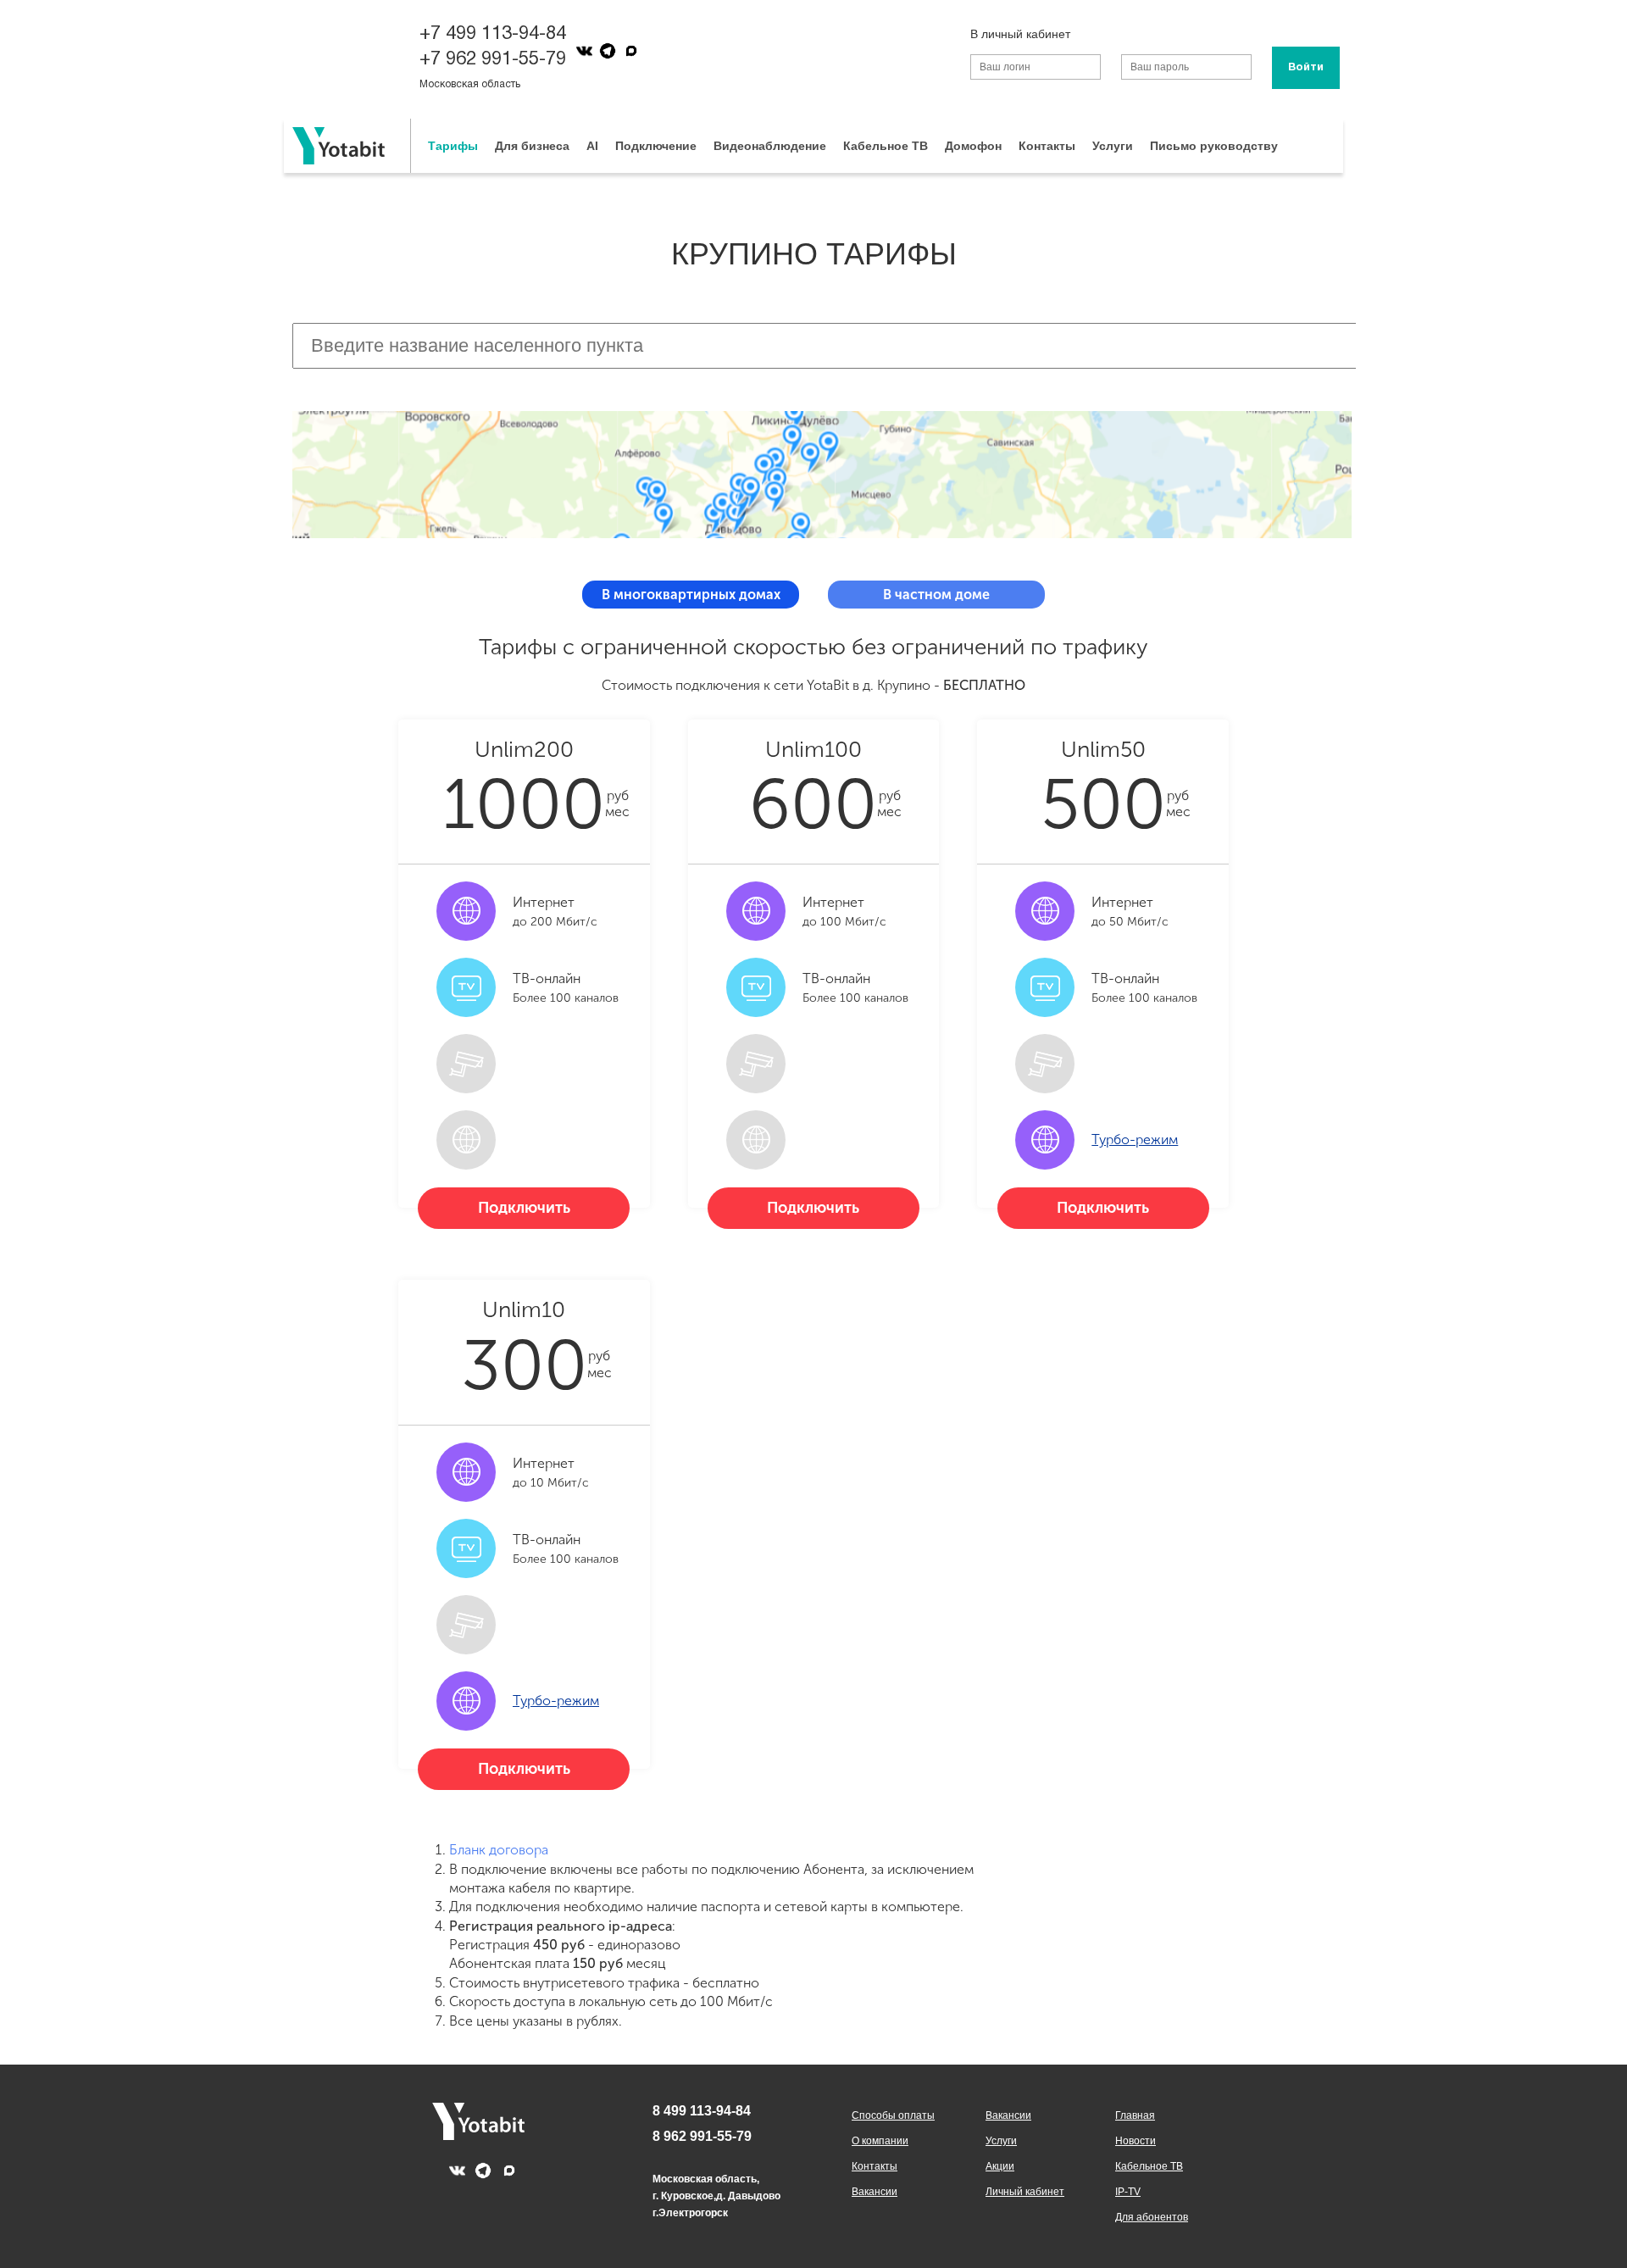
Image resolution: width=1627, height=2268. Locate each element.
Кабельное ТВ (886, 146)
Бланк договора (499, 1850)
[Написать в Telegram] (608, 51)
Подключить (524, 1208)
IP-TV (1128, 2192)
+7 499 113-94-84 (493, 34)
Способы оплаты (893, 2115)
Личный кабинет (1025, 2192)
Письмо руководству (1214, 146)
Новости (1136, 2141)
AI (592, 146)
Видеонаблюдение (770, 146)
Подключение (656, 146)
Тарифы (453, 146)
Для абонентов (1152, 2217)
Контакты (1047, 146)
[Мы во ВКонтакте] (584, 51)
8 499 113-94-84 (702, 2111)
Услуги (1113, 146)
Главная (1135, 2115)
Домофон (973, 146)
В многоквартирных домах (691, 595)
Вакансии (875, 2192)
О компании (880, 2141)
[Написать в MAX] (631, 51)
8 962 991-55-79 (702, 2136)
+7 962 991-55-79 (493, 59)
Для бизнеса (532, 146)
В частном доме (936, 595)
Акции (1000, 2166)
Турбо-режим (1135, 1140)
